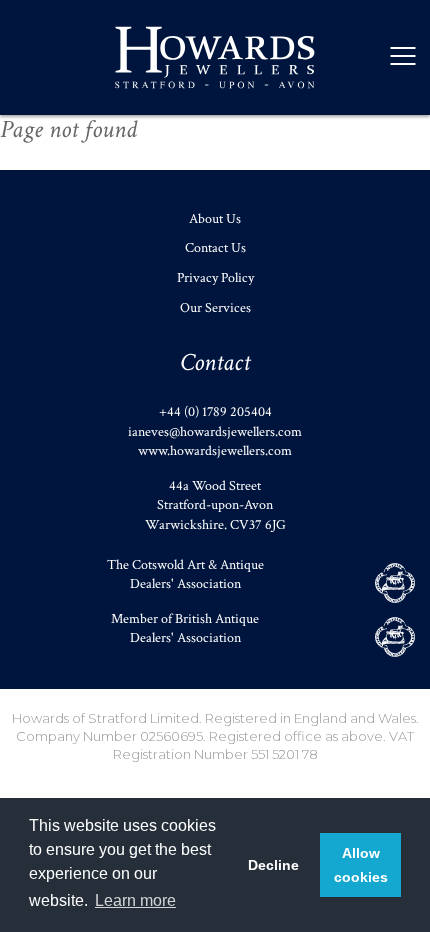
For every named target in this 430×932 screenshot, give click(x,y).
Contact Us (215, 248)
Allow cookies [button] (361, 865)
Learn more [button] (135, 900)
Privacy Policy (215, 278)
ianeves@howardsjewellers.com (215, 432)
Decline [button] (273, 865)
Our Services (215, 308)
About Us (215, 219)
